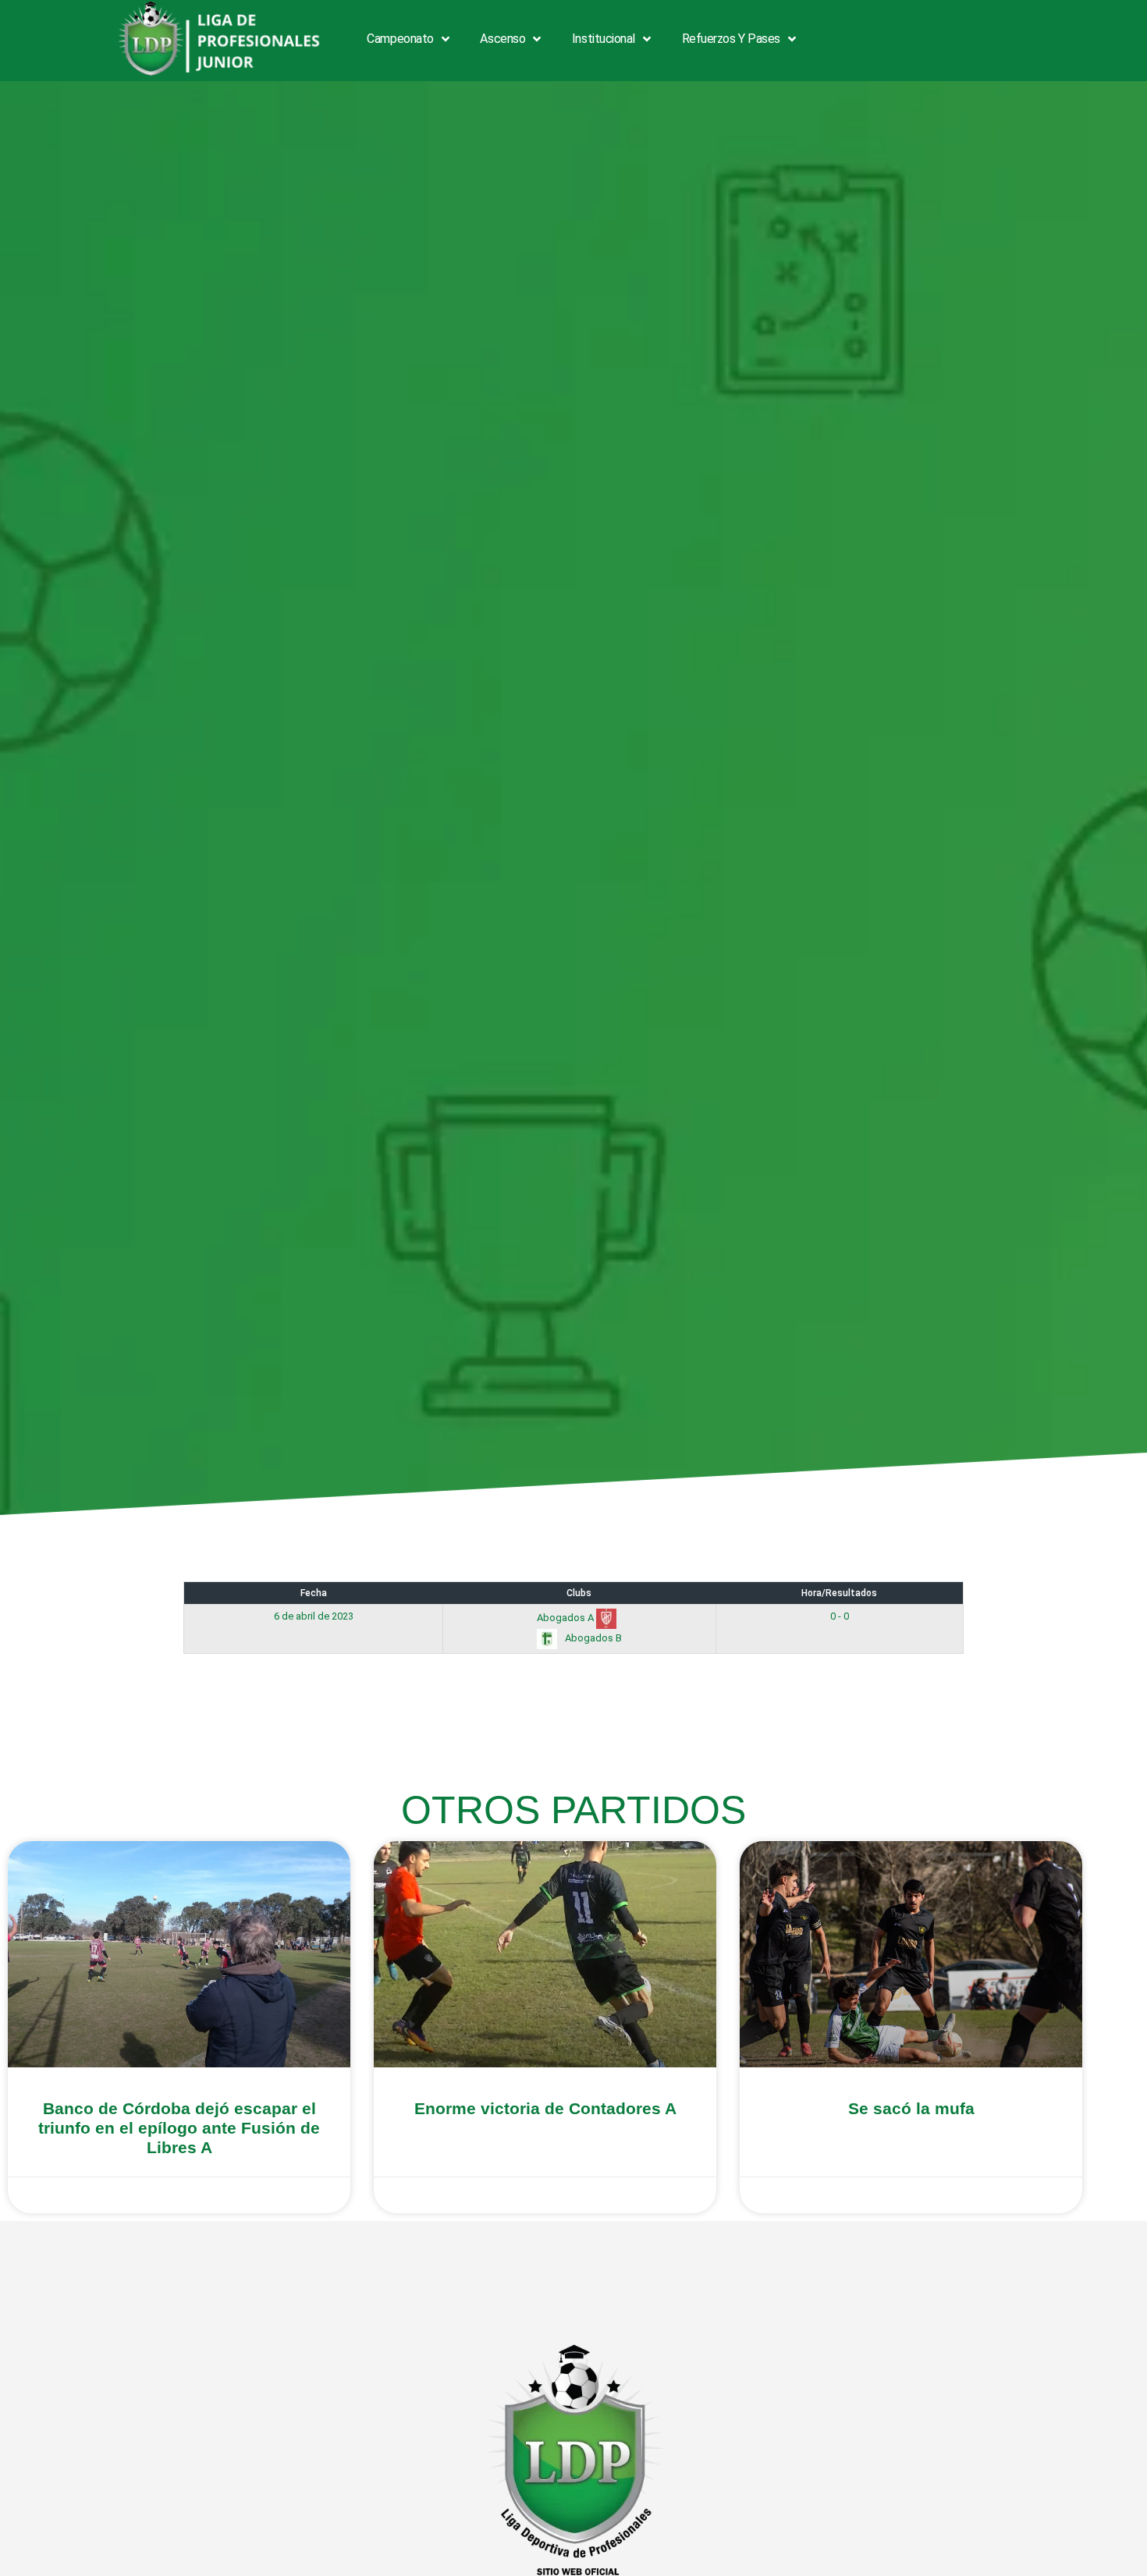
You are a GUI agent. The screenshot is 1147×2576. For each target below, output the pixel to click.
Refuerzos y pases (731, 39)
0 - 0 (840, 1616)
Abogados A (566, 1618)
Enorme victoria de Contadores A (545, 2108)
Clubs (579, 1593)
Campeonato (400, 39)
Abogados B (592, 1638)
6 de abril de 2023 (314, 1616)
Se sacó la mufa (911, 2108)
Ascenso (502, 39)
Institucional (604, 39)
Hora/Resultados (839, 1593)
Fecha (314, 1593)
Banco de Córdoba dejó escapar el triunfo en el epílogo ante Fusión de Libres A (179, 2128)
